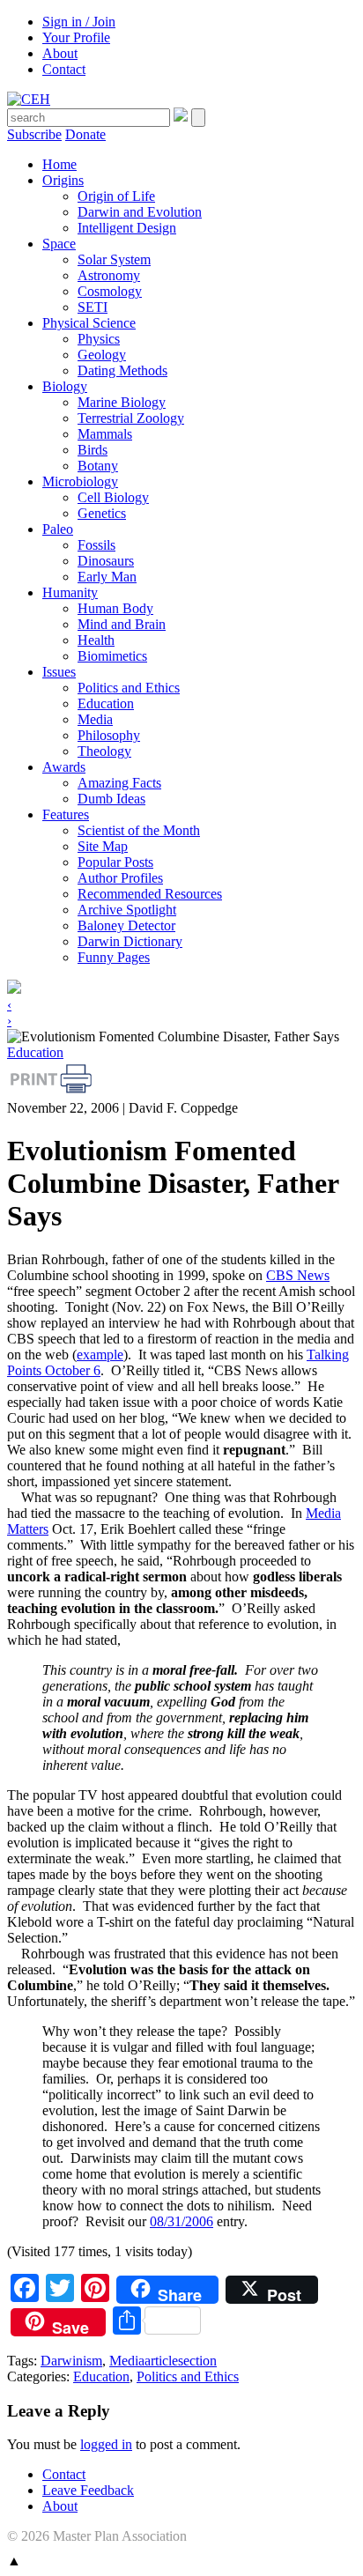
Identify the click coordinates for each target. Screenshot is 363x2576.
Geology (102, 355)
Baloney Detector (126, 925)
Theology (104, 751)
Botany (98, 466)
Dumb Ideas (111, 799)
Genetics (102, 513)
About (60, 53)
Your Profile (76, 37)
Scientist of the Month (139, 830)
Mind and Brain (122, 624)
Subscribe (34, 134)
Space (59, 244)
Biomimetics (112, 656)
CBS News (298, 1275)
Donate (85, 134)
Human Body (115, 608)
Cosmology (110, 291)
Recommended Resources (150, 894)
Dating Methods (122, 370)
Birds (93, 450)
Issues (59, 672)
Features (66, 814)
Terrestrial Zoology (131, 418)
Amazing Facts (119, 783)
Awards (64, 767)
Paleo (58, 529)
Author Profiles (120, 878)
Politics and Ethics (129, 688)
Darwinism (71, 2361)
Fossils (96, 545)
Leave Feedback (88, 2490)
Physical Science (89, 323)
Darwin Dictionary (130, 941)
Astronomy (109, 275)
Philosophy (109, 735)
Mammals (105, 434)
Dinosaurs (106, 561)
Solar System (114, 259)
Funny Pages (114, 957)
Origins (63, 180)
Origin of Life (116, 196)
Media (95, 719)
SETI (93, 307)
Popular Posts (115, 862)
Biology (65, 386)
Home (59, 164)
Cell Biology (113, 497)
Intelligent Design (127, 228)
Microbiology (80, 481)
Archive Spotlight (127, 910)
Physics (99, 339)
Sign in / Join (79, 22)
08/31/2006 (181, 2221)
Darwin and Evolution (140, 212)
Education (106, 703)
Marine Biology (122, 402)
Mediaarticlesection (163, 2361)
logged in (106, 2444)
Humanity (70, 592)
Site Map (103, 846)
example (100, 1355)
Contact (64, 69)
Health (96, 640)
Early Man (107, 577)
